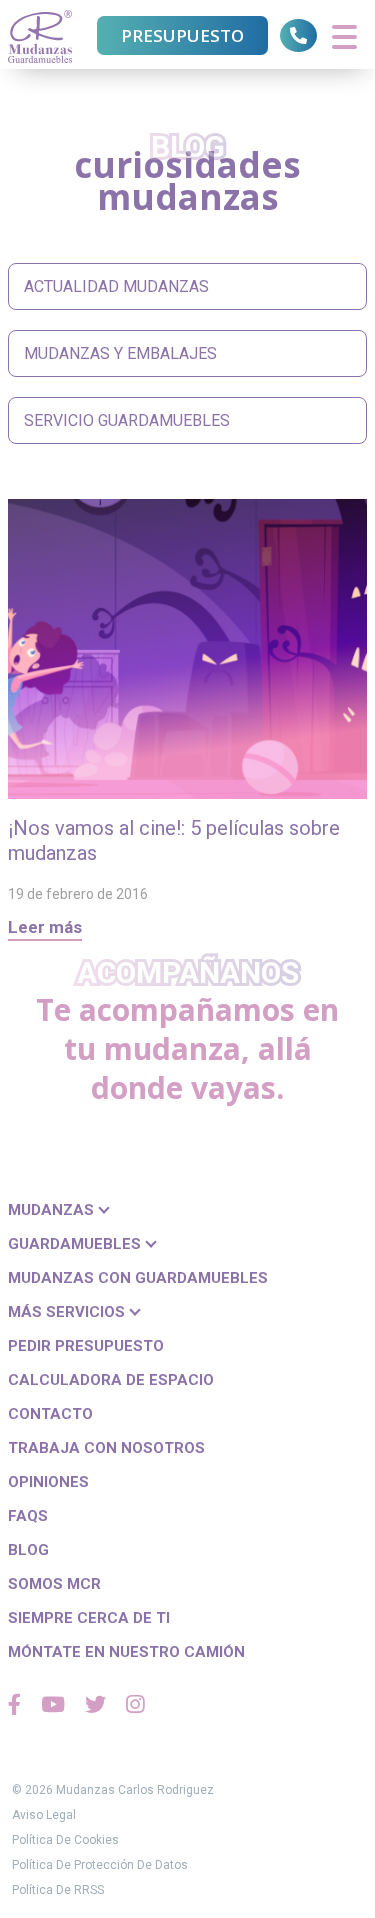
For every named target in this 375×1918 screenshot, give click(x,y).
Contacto (50, 1414)
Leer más (45, 927)
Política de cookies (65, 1840)
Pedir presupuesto (86, 1346)
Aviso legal (44, 1815)
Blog (28, 1550)
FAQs (28, 1516)
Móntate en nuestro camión (126, 1652)
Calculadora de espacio (111, 1380)
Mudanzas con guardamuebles (138, 1278)
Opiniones (48, 1482)
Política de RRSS (58, 1890)
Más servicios (68, 1312)
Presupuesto (182, 35)
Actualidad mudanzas (116, 286)
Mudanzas (53, 1210)
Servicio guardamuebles (127, 420)
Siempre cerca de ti (89, 1618)
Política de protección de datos (100, 1865)
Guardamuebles (76, 1244)
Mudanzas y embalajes (120, 353)
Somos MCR (54, 1584)
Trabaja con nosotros (106, 1448)
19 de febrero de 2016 (78, 894)
